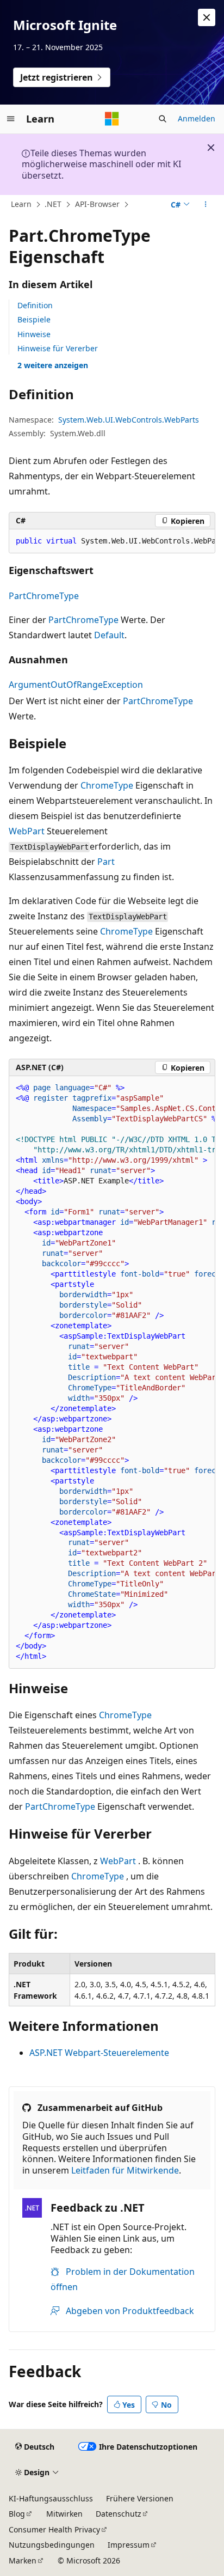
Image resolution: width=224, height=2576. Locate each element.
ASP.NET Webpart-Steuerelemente (99, 2053)
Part (106, 862)
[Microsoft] (112, 119)
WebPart (27, 831)
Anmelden (197, 118)
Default (109, 635)
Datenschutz (119, 2514)
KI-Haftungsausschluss (51, 2498)
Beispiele (34, 319)
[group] (112, 541)
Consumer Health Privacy (54, 2529)
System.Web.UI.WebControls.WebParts (129, 420)
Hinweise (34, 334)
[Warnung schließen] (207, 17)
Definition (35, 305)
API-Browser (97, 204)
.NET (53, 204)
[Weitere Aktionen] (206, 205)
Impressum (129, 2545)
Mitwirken (64, 2514)
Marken (23, 2560)
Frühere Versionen (140, 2498)
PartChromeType (44, 596)
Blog (17, 2514)
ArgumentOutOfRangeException (76, 685)
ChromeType (107, 785)
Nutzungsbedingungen (52, 2545)
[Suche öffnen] (163, 119)
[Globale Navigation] (11, 119)
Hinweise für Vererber (58, 348)
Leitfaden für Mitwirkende (125, 2170)
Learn (21, 204)
